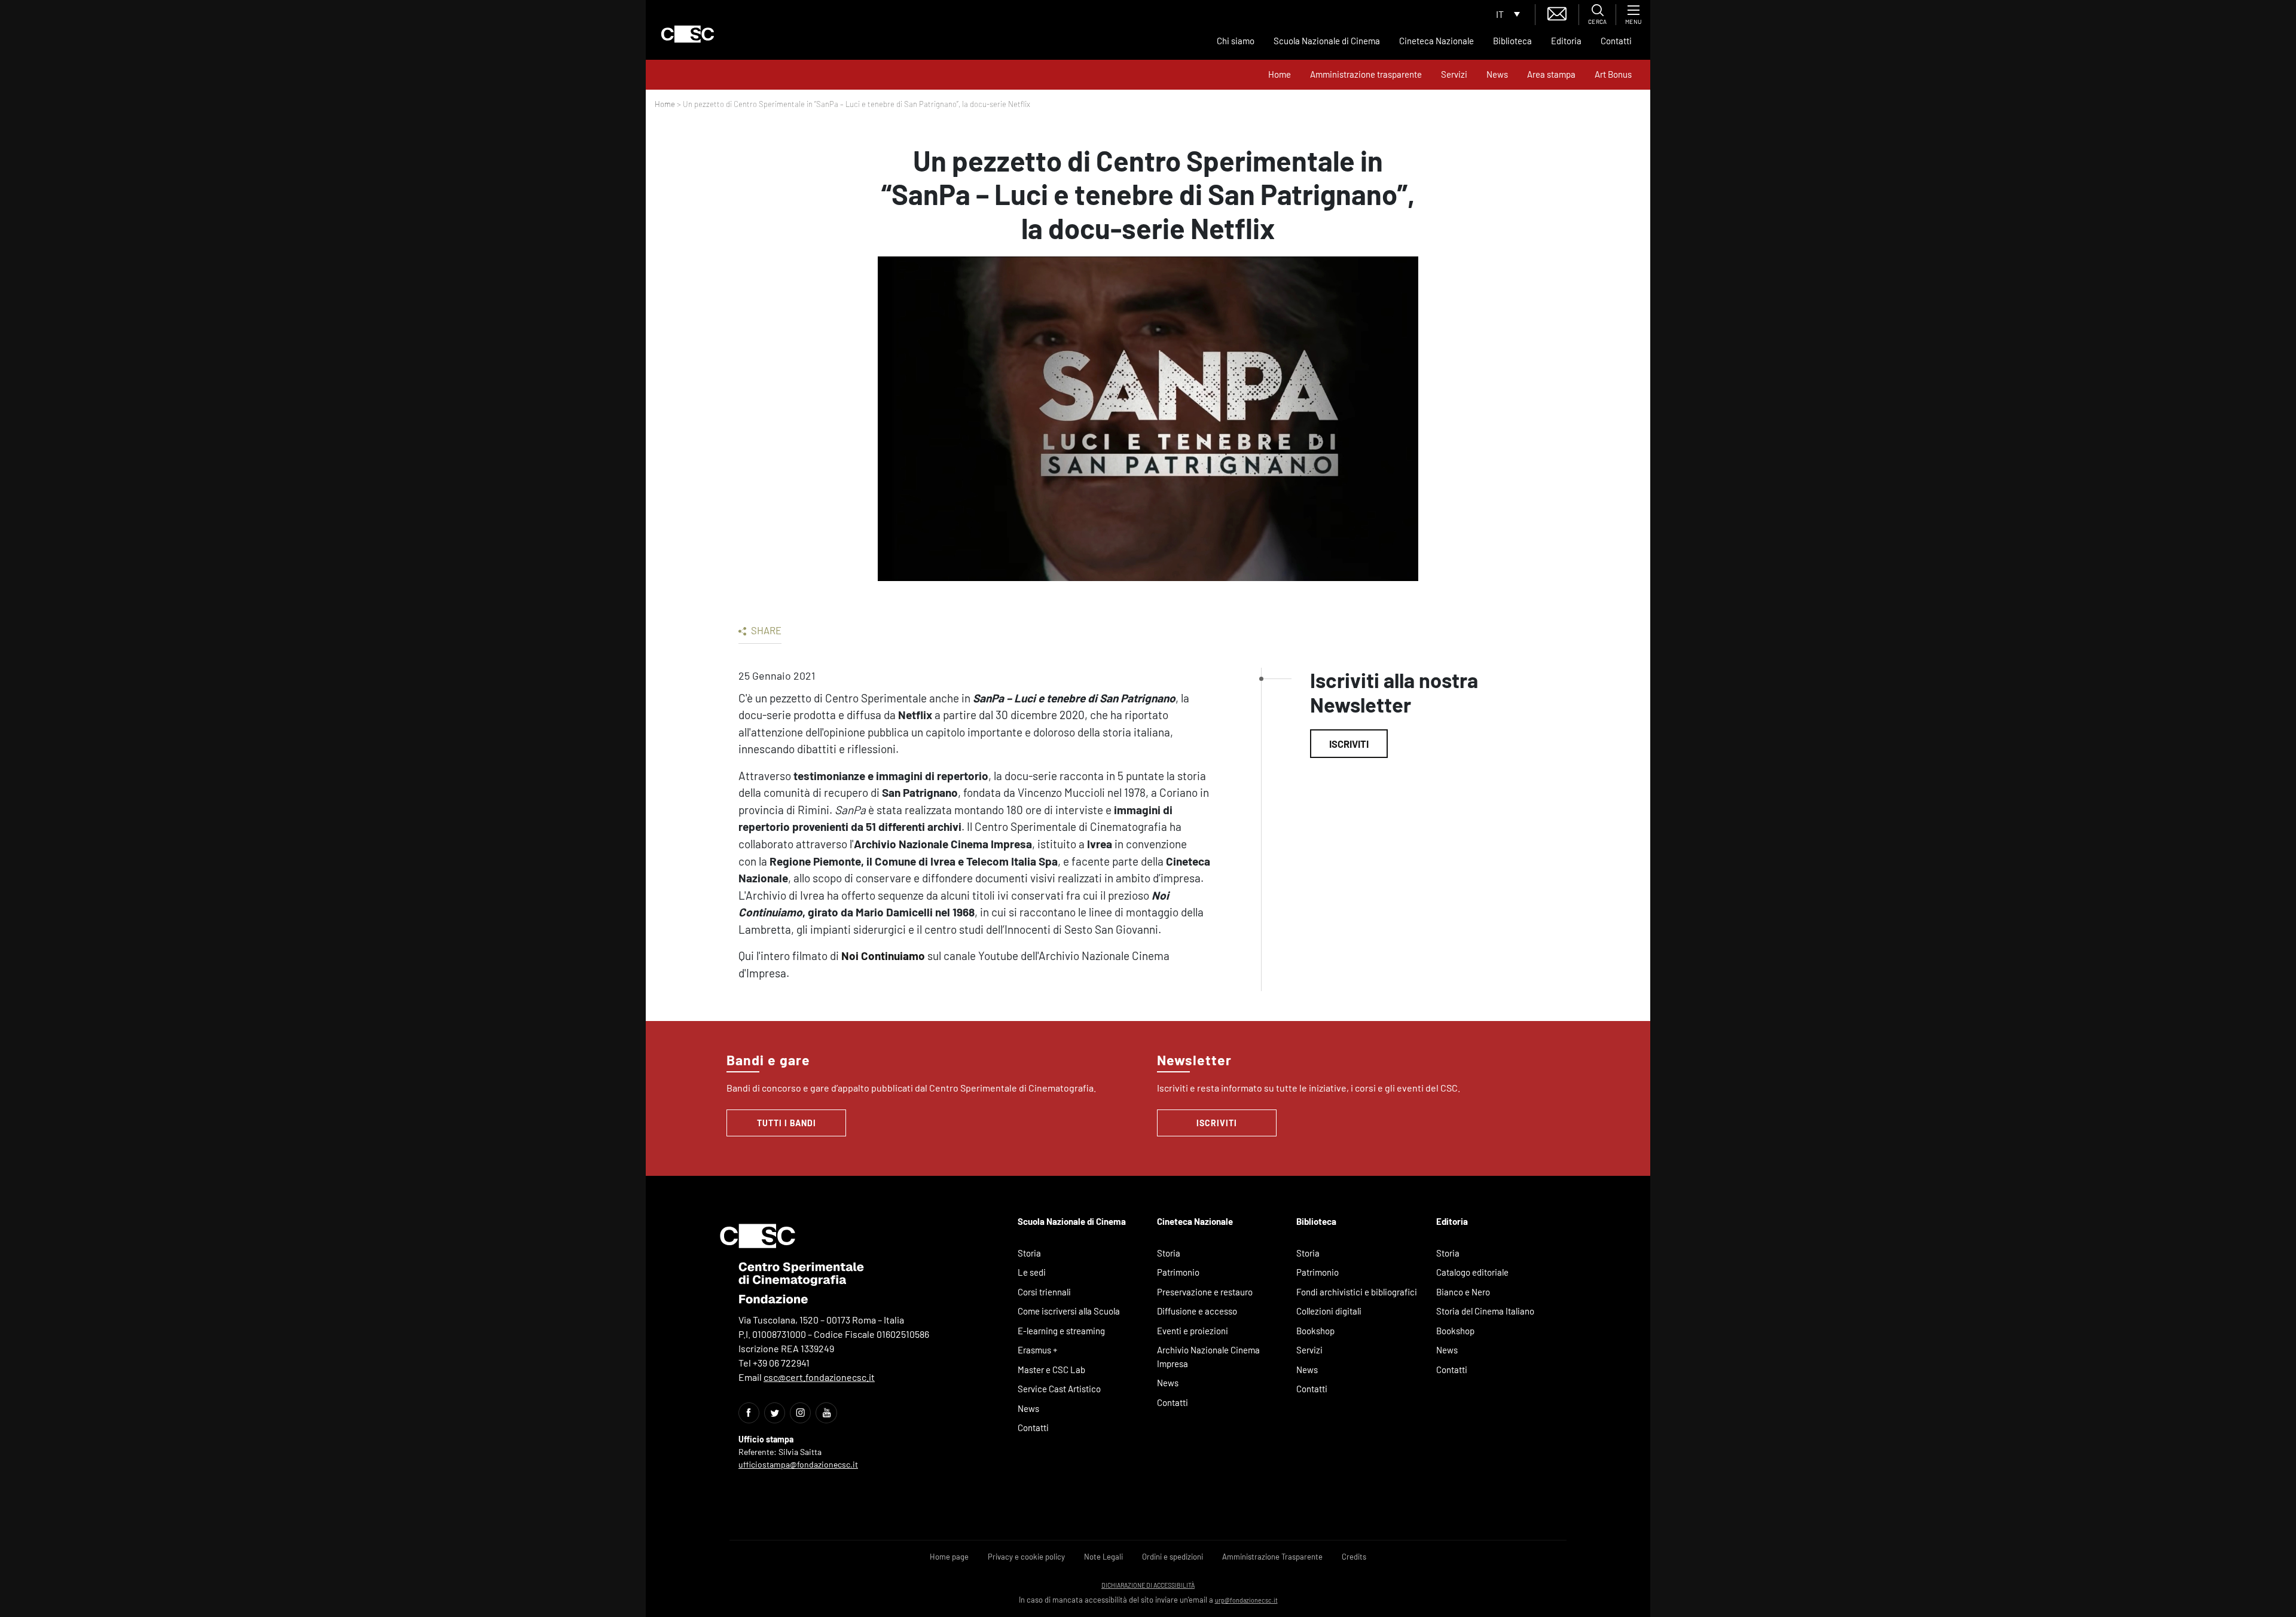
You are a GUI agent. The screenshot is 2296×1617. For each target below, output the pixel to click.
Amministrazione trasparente (1366, 74)
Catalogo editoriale (1472, 1272)
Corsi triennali (1044, 1292)
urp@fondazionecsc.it (1246, 1600)
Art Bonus (1613, 74)
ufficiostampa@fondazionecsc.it (798, 1464)
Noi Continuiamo (883, 956)
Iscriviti (1349, 744)
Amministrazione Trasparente (1272, 1557)
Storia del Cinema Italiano (1485, 1311)
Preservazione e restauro (1205, 1292)
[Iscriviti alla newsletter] (1557, 12)
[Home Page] (688, 34)
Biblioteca (1512, 41)
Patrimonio (1178, 1272)
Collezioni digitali (1329, 1311)
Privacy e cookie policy (1026, 1557)
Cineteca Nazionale (1436, 41)
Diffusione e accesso (1197, 1311)
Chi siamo (1236, 41)
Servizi (1454, 74)
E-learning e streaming (1061, 1331)
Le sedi (1032, 1272)
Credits (1354, 1557)
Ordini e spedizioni (1173, 1557)
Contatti (1616, 41)
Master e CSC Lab (1051, 1370)
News (1497, 74)
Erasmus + (1038, 1350)
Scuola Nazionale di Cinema (1327, 41)
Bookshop (1315, 1331)
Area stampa (1551, 74)
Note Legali (1103, 1557)
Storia (1029, 1253)
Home (1280, 74)
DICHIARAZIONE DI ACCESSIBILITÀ (1148, 1585)
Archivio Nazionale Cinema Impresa (1208, 1357)
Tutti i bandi (787, 1123)
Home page (949, 1557)
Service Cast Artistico (1059, 1389)
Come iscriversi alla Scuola (1069, 1311)
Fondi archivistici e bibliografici (1357, 1292)
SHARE (765, 630)
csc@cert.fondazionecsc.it (819, 1377)
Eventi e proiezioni (1193, 1331)
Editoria (1566, 41)
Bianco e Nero (1463, 1292)
